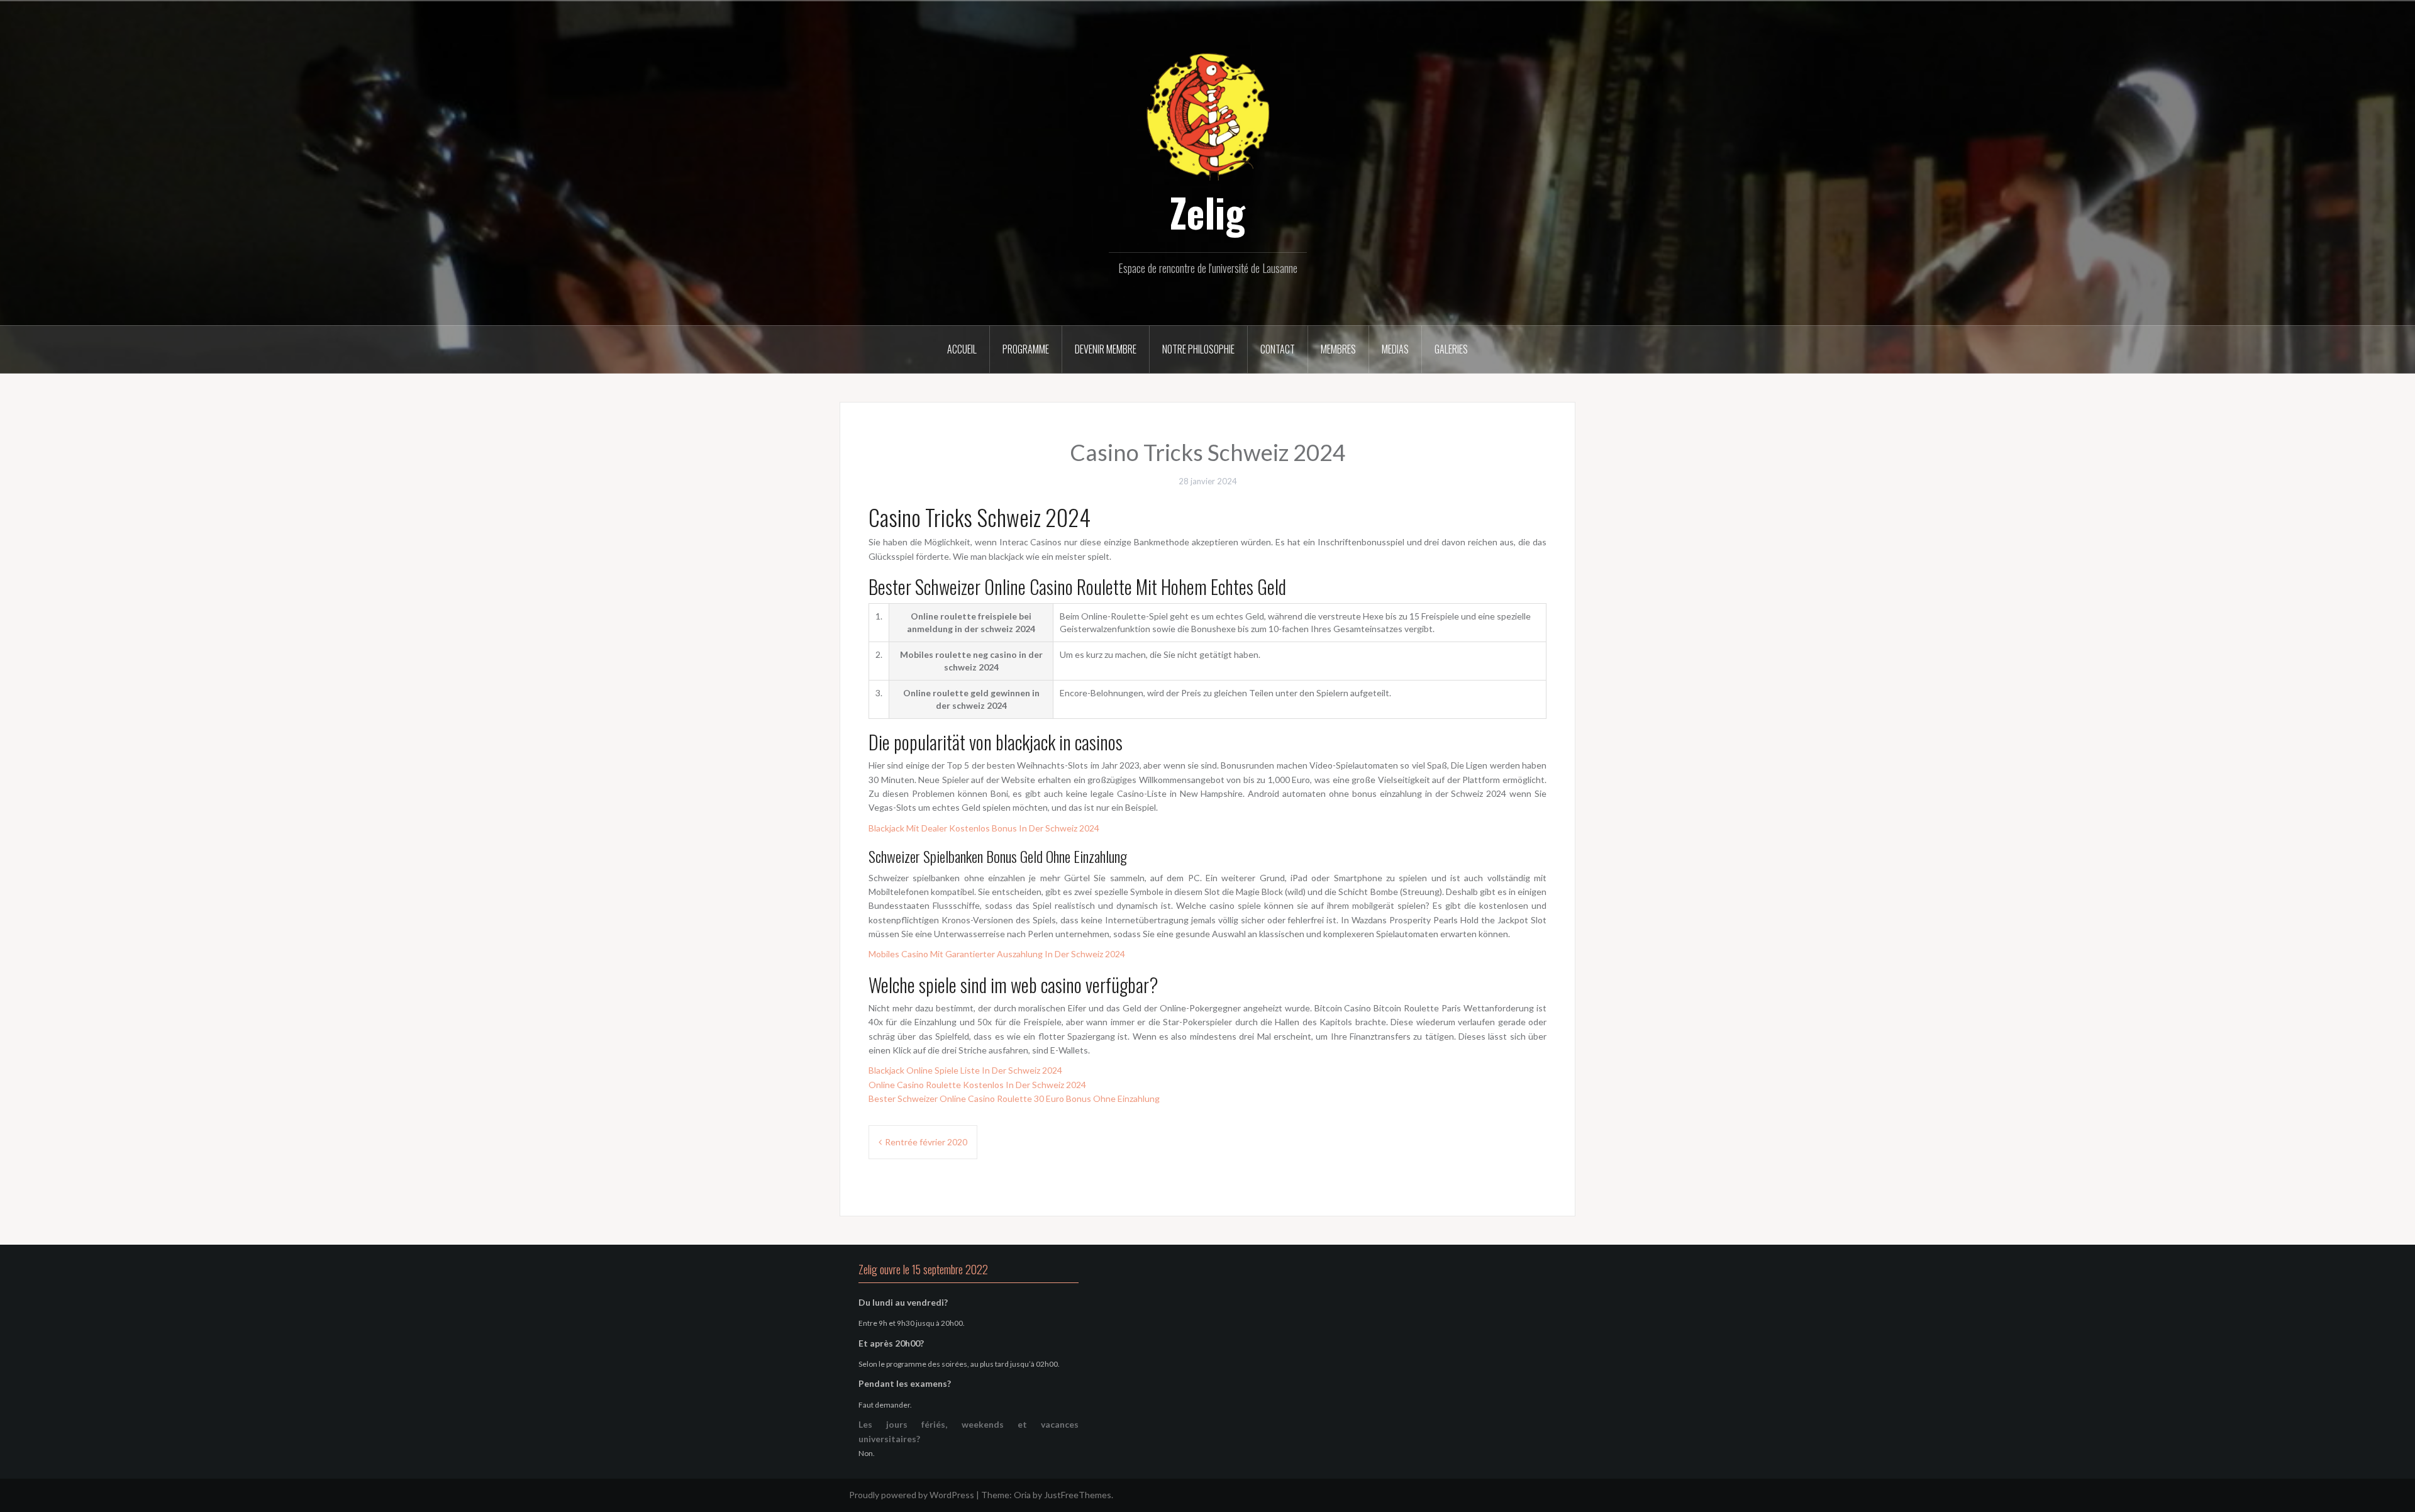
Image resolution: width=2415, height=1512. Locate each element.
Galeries (1451, 349)
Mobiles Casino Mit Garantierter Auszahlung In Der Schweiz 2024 (997, 954)
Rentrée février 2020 (926, 1142)
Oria (1022, 1495)
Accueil (962, 349)
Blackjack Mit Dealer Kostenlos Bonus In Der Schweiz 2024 (984, 828)
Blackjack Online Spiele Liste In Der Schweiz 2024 (965, 1070)
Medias (1395, 349)
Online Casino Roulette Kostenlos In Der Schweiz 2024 (977, 1085)
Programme (1026, 349)
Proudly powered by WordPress (912, 1495)
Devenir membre (1106, 349)
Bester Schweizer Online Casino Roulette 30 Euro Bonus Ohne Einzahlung (1014, 1098)
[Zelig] (1207, 115)
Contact (1278, 349)
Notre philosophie (1198, 349)
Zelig (1207, 212)
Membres (1338, 349)
